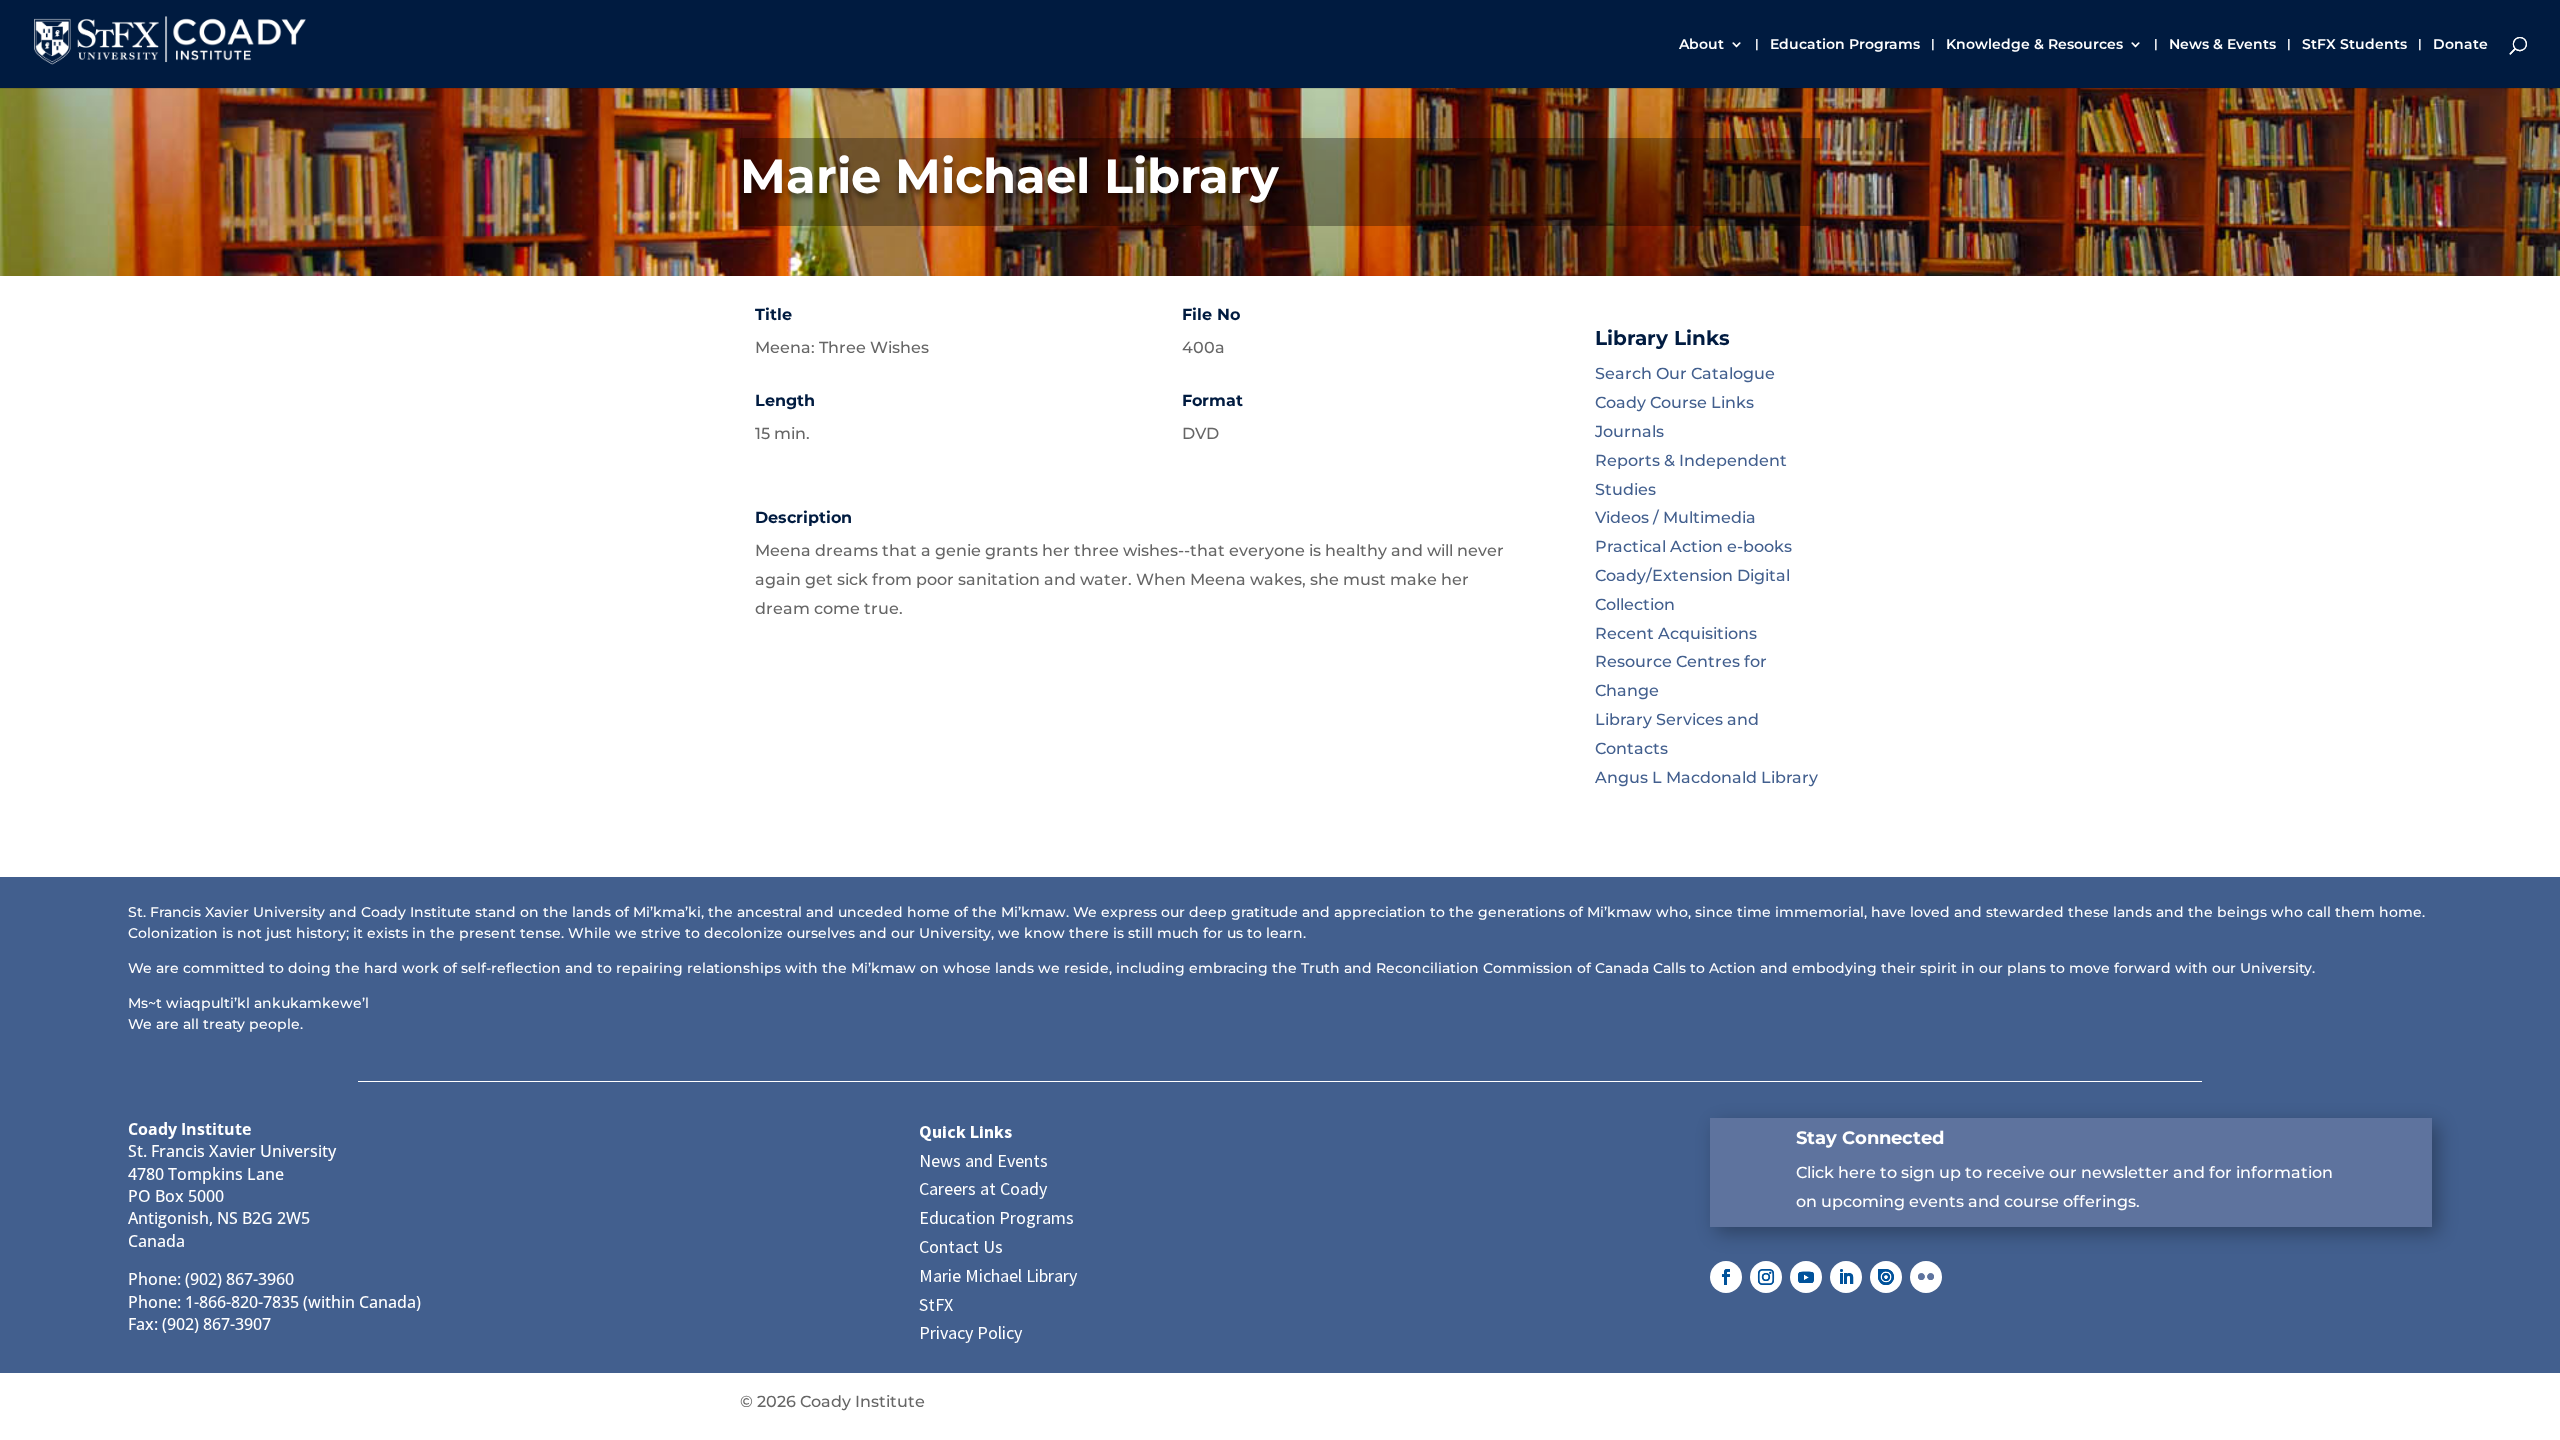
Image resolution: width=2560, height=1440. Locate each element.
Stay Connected (1870, 1138)
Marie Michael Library (998, 1275)
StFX (936, 1304)
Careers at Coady (983, 1188)
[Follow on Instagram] (1766, 1277)
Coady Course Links (1674, 402)
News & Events (2222, 45)
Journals (1629, 431)
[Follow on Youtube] (1806, 1277)
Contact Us (961, 1246)
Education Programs (1845, 45)
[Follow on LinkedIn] (1846, 1277)
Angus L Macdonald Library (1706, 777)
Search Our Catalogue (1685, 373)
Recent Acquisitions (1676, 633)
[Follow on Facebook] (1726, 1277)
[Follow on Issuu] (1886, 1277)
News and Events (983, 1160)
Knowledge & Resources (2034, 45)
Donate (2460, 45)
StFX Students (2354, 45)
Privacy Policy (970, 1332)
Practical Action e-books (1693, 546)
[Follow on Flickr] (1926, 1277)
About (1701, 45)
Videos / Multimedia (1675, 517)
